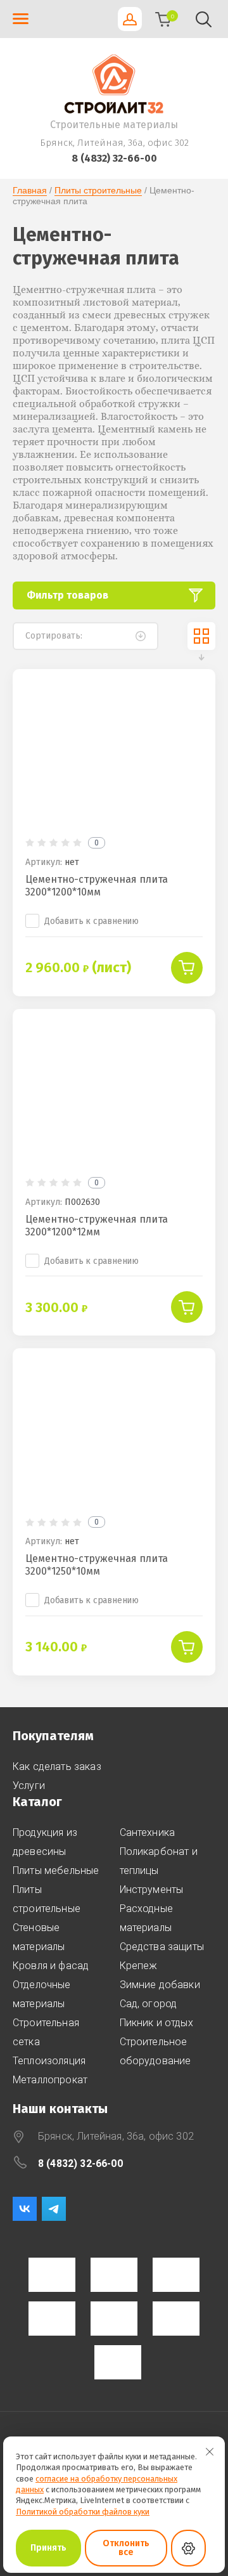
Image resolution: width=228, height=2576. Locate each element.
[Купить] (187, 968)
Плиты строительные (98, 190)
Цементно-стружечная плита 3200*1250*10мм (97, 1565)
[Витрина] (201, 636)
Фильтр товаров (67, 595)
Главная (30, 190)
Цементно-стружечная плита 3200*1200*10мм (97, 886)
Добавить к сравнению (92, 921)
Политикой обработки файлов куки (83, 2512)
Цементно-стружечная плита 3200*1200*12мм (97, 1226)
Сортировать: (54, 636)
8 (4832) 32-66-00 (114, 158)
